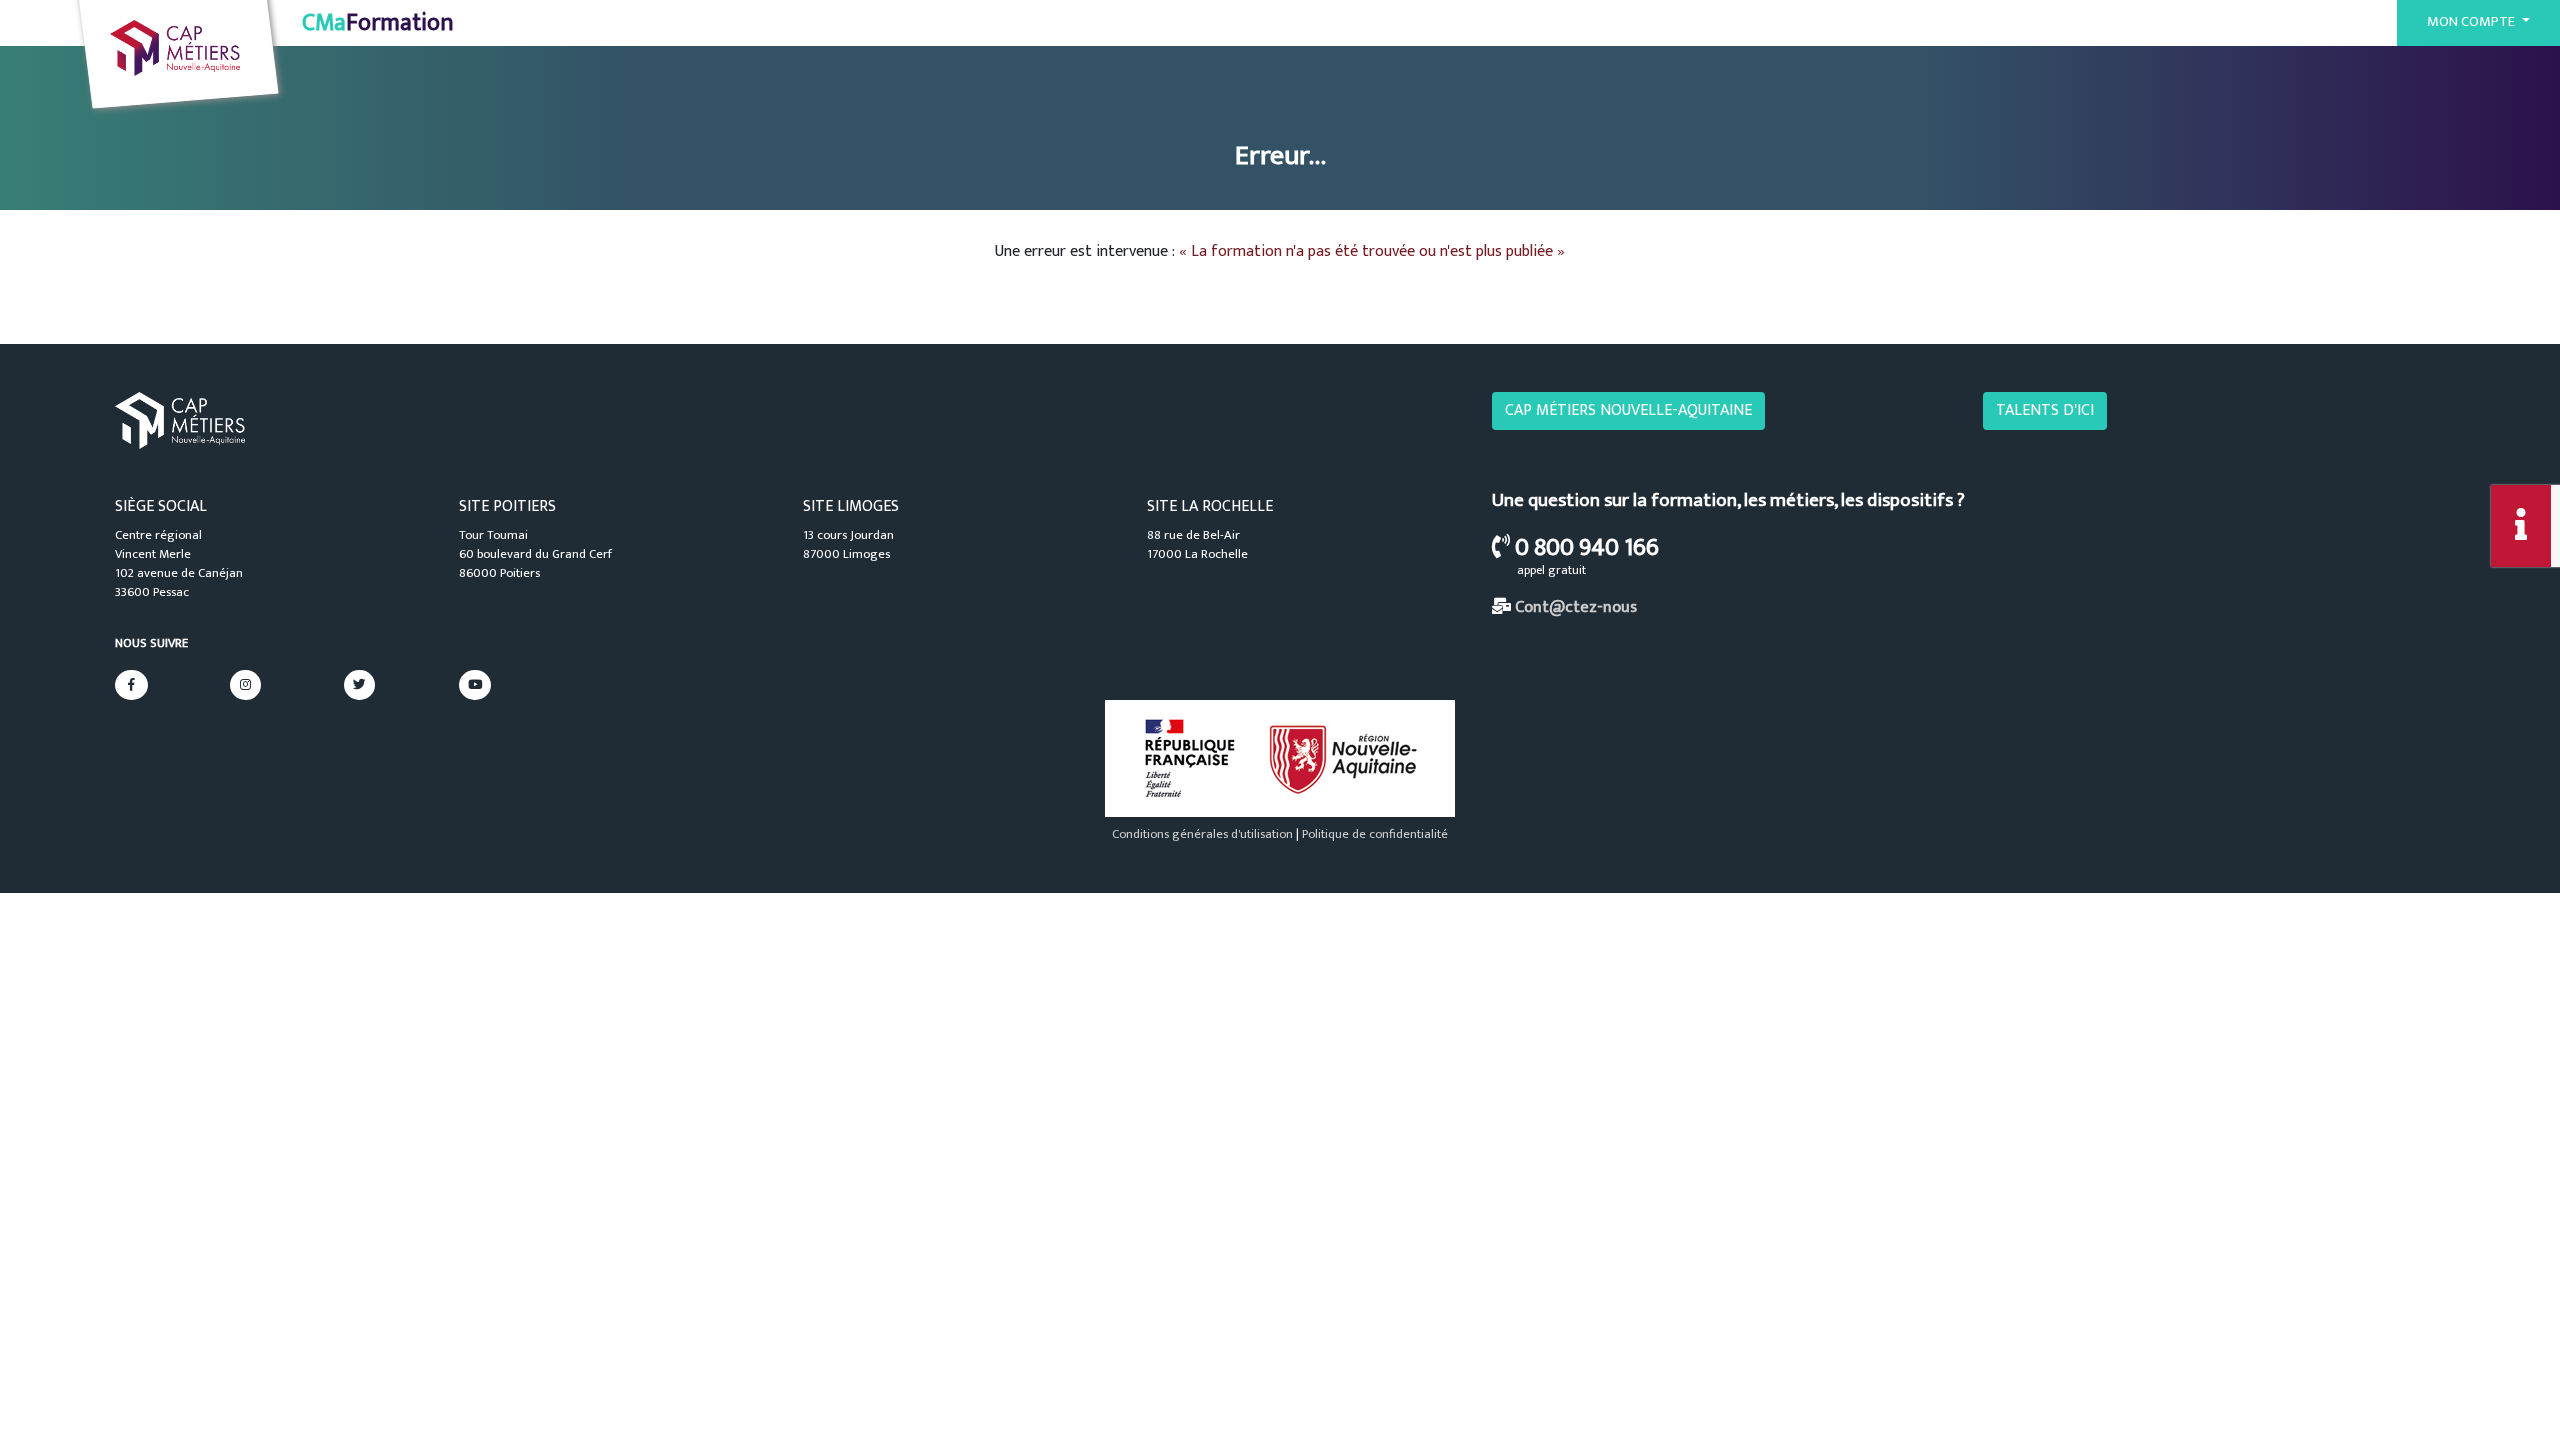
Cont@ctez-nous (1576, 607)
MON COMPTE (2472, 22)
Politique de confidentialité (1375, 834)
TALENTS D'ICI (2045, 410)
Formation (378, 23)
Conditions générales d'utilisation (1202, 834)
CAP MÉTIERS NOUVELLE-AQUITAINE (1628, 410)
